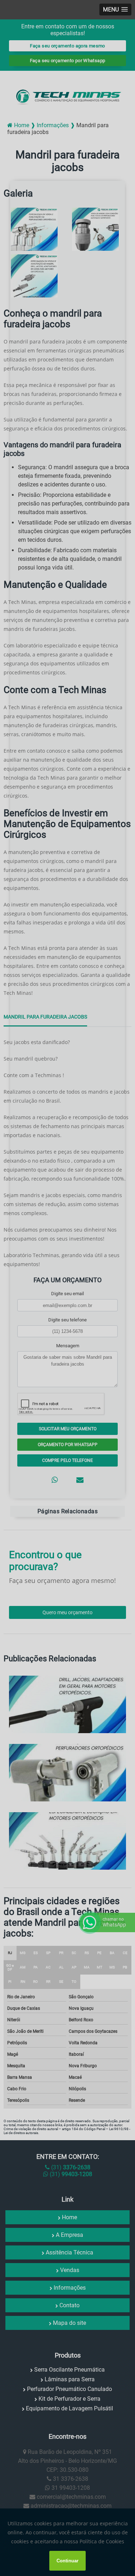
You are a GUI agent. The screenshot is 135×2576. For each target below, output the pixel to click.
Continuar (67, 2561)
